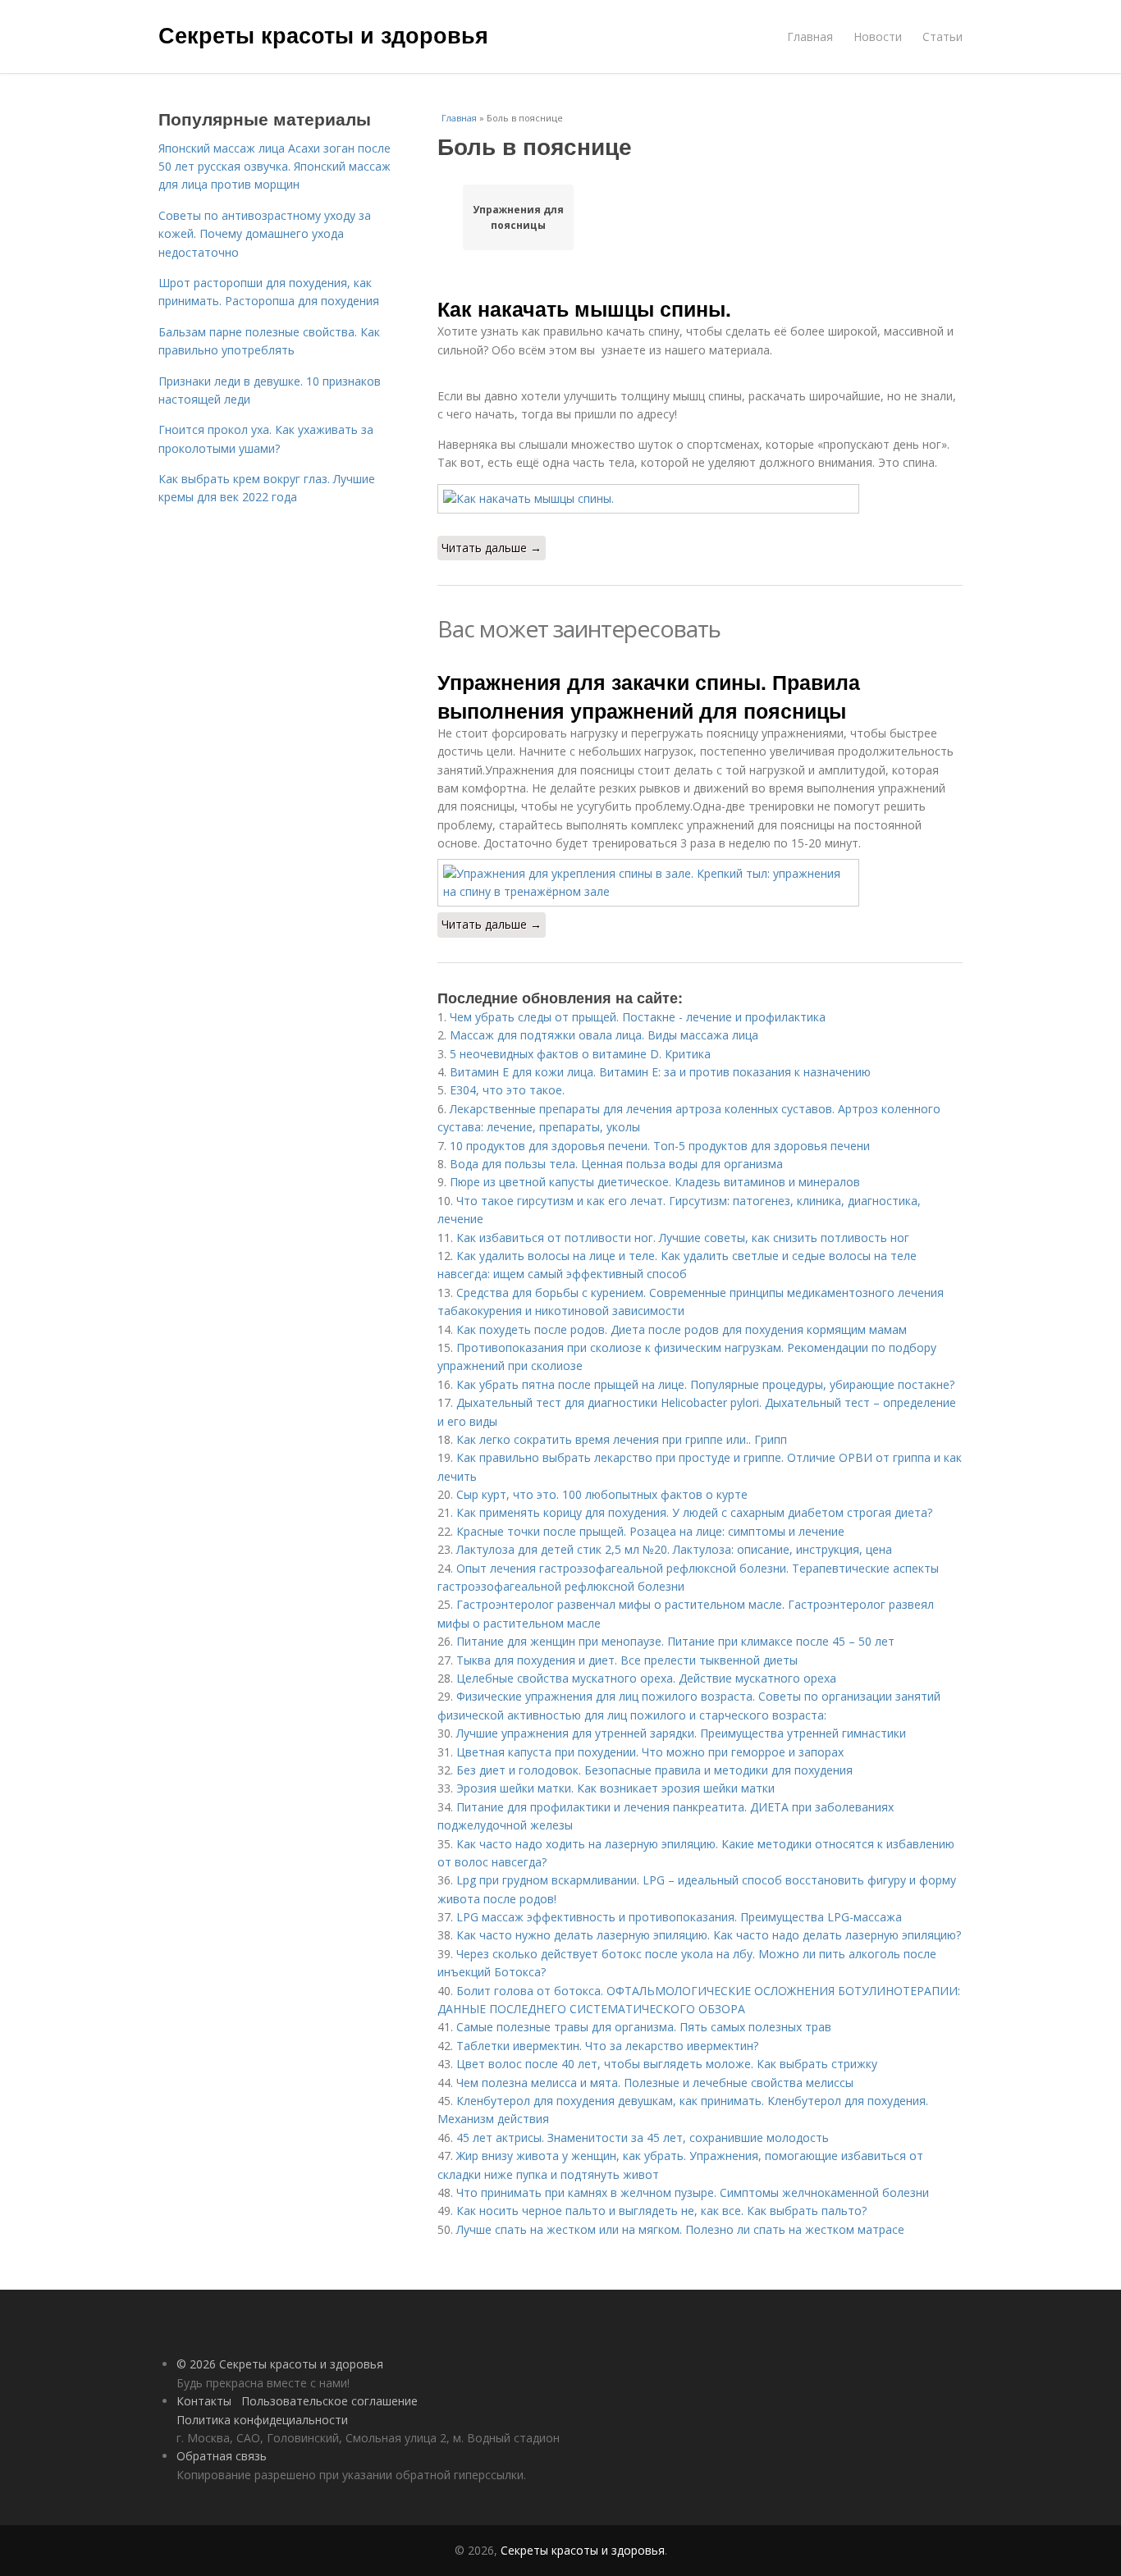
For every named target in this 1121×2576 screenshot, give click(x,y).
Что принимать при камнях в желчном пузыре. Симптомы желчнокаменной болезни (693, 2192)
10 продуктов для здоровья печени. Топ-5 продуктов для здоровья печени (660, 1146)
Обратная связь (222, 2456)
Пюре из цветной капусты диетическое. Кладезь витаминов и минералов (655, 1182)
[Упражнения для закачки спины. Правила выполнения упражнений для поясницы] (700, 883)
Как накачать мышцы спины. (584, 308)
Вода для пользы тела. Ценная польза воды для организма (616, 1164)
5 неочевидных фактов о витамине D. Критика (580, 1054)
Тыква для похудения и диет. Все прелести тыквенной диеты (627, 1660)
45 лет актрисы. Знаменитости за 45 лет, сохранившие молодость (643, 2138)
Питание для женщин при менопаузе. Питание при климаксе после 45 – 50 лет (675, 1641)
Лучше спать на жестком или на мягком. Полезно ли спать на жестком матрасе (680, 2229)
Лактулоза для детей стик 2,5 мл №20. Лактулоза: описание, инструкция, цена (674, 1549)
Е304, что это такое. (507, 1090)
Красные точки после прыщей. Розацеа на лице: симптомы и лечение (650, 1531)
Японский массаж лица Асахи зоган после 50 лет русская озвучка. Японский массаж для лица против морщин (275, 167)
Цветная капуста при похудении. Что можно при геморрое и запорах (650, 1752)
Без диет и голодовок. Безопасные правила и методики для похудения (654, 1770)
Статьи (943, 37)
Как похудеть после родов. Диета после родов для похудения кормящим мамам (682, 1329)
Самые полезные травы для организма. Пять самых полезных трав (644, 2027)
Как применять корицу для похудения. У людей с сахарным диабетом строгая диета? (694, 1512)
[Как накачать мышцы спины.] (700, 499)
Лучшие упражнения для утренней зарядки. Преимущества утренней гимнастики (681, 1733)
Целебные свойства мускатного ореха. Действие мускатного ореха (646, 1678)
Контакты (204, 2401)
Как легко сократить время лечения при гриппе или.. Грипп (622, 1439)
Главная (810, 37)
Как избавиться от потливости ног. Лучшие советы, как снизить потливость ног (683, 1238)
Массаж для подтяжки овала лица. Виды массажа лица (604, 1035)
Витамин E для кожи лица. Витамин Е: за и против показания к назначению (660, 1072)
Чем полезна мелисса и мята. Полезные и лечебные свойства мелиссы (655, 2083)
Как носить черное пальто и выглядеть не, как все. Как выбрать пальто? (661, 2211)
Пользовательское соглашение (329, 2401)
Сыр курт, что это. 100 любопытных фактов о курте (602, 1494)
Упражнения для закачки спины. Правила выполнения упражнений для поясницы (649, 696)
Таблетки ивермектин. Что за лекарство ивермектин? (607, 2046)
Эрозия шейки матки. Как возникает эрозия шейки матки (615, 1788)
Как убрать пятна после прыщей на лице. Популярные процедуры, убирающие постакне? (705, 1384)
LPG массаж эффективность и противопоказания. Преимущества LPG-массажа (679, 1917)
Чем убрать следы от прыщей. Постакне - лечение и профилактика (638, 1017)
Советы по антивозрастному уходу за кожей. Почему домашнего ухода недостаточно (265, 234)
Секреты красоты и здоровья (323, 34)
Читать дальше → (492, 548)
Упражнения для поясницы (518, 217)
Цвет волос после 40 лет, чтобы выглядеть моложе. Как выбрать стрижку (667, 2064)
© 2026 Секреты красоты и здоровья (280, 2364)
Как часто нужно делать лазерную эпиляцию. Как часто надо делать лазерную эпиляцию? (709, 1935)
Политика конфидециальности (262, 2420)
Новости (878, 37)
